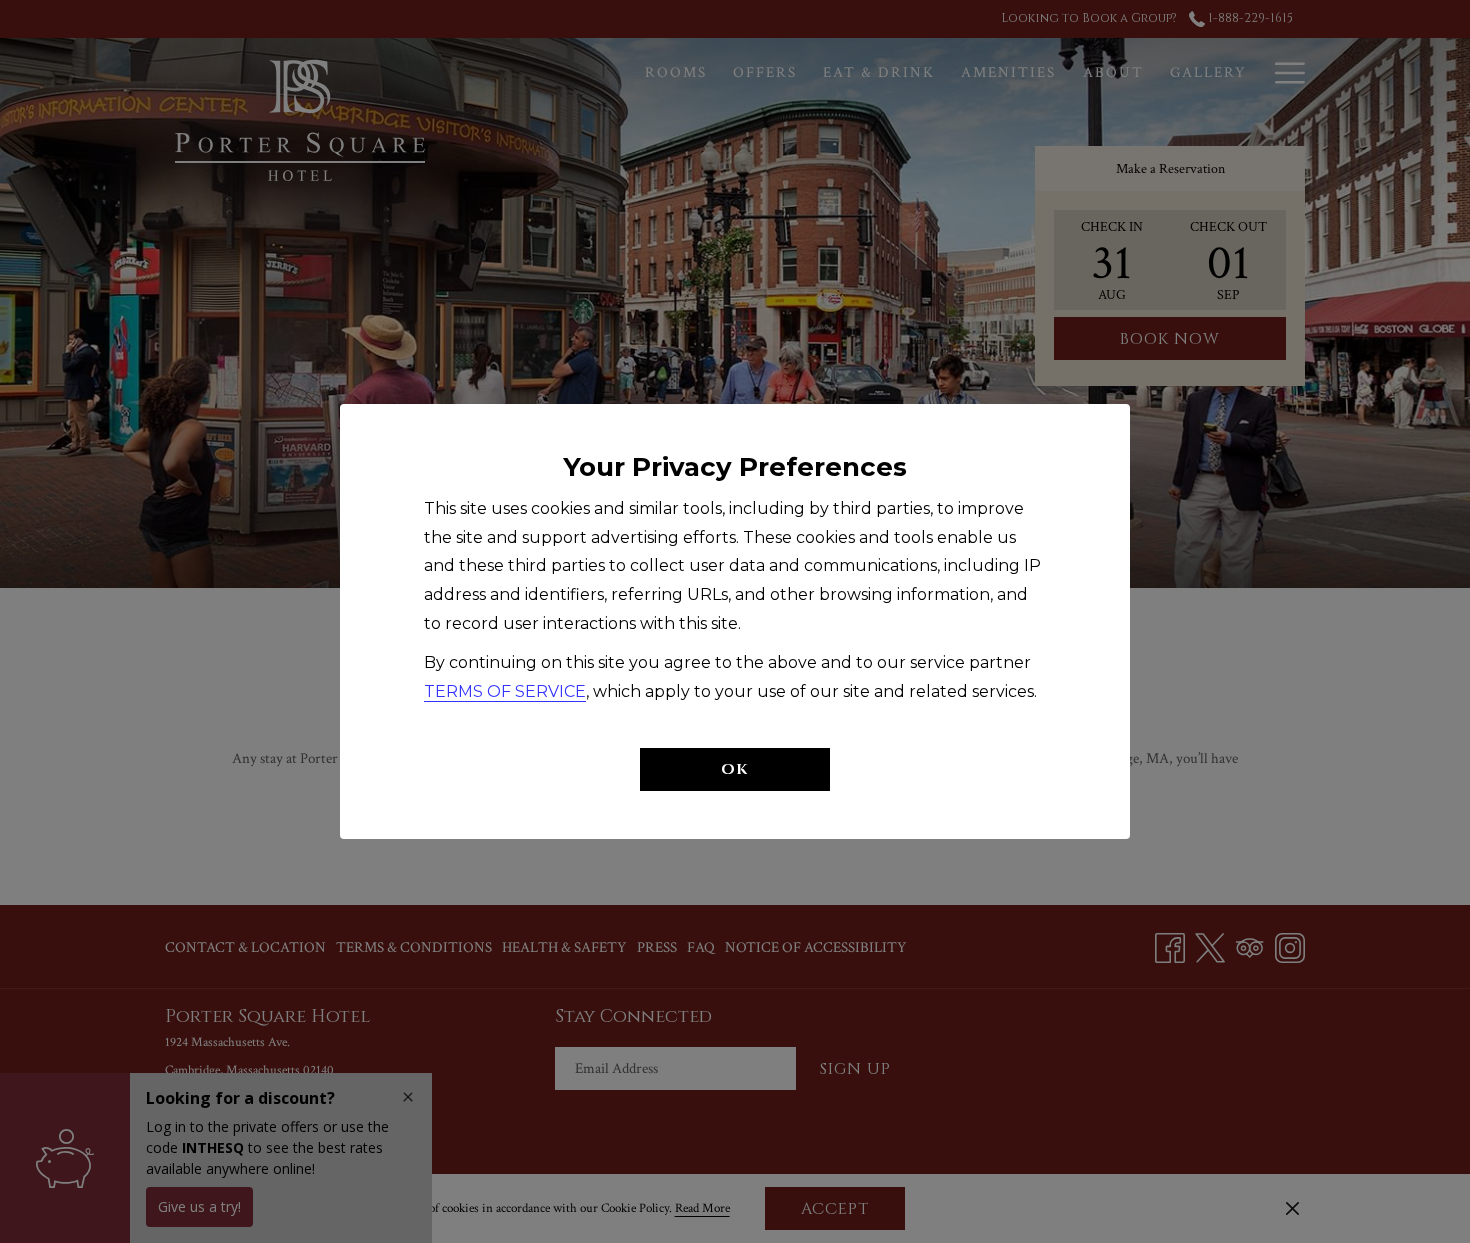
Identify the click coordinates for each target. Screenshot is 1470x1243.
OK (735, 769)
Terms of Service (505, 691)
